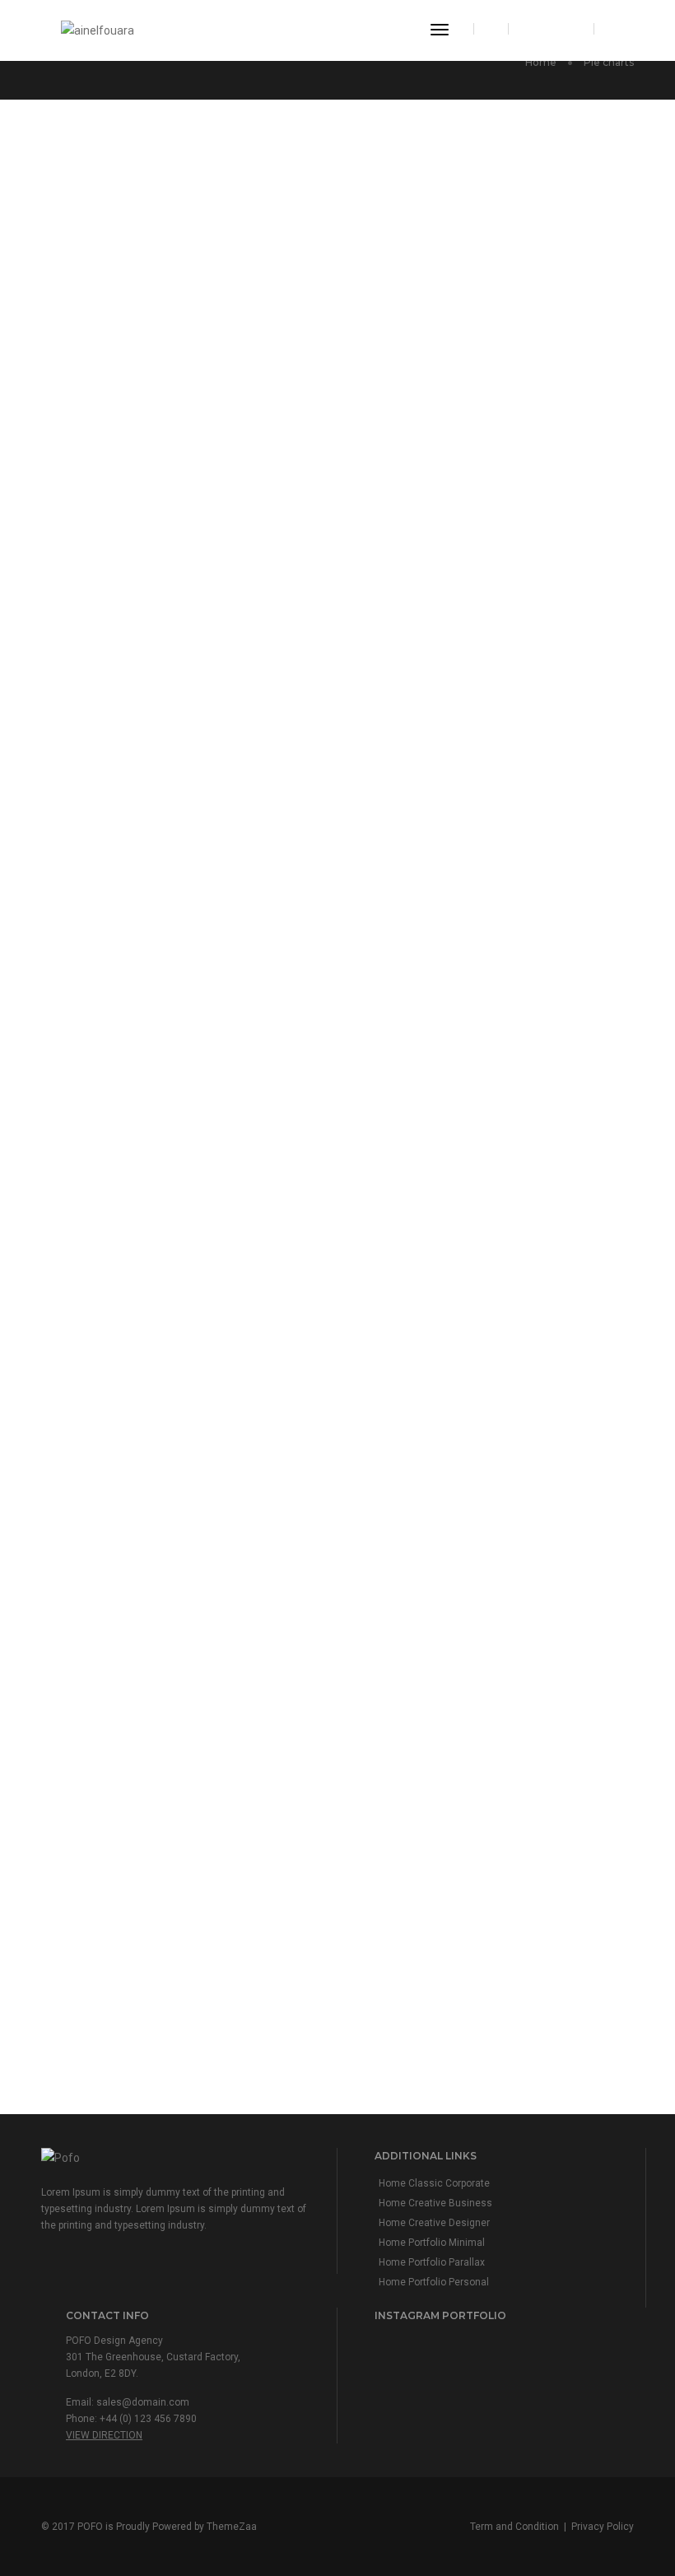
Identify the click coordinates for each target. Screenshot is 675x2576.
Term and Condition (514, 2527)
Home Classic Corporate (434, 2183)
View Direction (104, 2435)
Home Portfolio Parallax (432, 2262)
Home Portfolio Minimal (432, 2243)
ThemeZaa (232, 2527)
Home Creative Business (435, 2203)
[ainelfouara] (98, 30)
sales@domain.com (143, 2402)
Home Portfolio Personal (434, 2282)
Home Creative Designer (434, 2223)
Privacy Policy (603, 2527)
